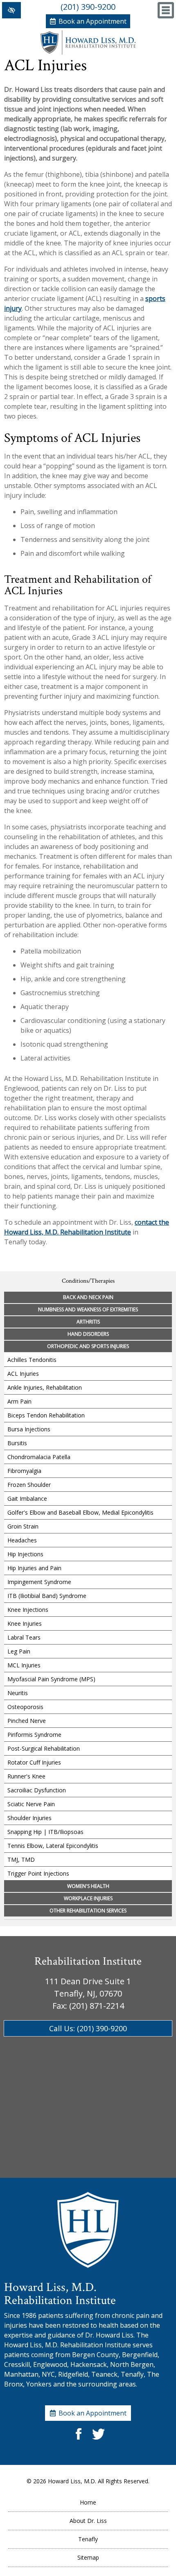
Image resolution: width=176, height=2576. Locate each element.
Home (88, 2502)
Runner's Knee (26, 1776)
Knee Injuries (25, 1623)
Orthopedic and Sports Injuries (88, 1346)
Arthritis (88, 1322)
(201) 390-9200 (88, 7)
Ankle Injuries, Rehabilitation (45, 1387)
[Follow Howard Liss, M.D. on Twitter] (98, 2440)
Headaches (22, 1540)
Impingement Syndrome (39, 1582)
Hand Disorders (88, 1334)
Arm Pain (19, 1401)
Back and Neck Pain (88, 1297)
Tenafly (88, 2539)
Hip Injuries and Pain (34, 1568)
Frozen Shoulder (29, 1485)
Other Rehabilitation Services (88, 1911)
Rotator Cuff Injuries (34, 1762)
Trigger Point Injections (38, 1873)
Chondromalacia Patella (39, 1457)
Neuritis (18, 1693)
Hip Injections (25, 1554)
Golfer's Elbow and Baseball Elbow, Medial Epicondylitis (80, 1512)
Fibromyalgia (24, 1471)
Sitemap (88, 2557)
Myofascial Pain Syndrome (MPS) (51, 1679)
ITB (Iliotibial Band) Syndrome (47, 1596)
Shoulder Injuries (29, 1818)
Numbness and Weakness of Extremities (88, 1309)
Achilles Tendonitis (32, 1360)
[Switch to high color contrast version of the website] (11, 10)
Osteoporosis (25, 1707)
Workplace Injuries (88, 1898)
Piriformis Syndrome (34, 1735)
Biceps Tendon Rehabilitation (46, 1415)
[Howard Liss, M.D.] (88, 52)
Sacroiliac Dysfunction (37, 1790)
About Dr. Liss (88, 2521)
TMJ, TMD (21, 1860)
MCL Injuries (24, 1665)
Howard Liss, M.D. (72, 2481)
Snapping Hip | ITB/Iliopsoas (45, 1832)
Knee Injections (28, 1610)
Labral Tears (24, 1637)
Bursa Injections (29, 1429)
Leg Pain (19, 1651)
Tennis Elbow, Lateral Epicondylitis (53, 1846)
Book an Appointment (93, 21)
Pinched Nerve (27, 1721)
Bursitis (17, 1443)
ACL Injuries (23, 1374)
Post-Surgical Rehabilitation (44, 1748)
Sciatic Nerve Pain (31, 1804)
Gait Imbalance (27, 1499)
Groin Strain (23, 1526)
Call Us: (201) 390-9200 (88, 2028)
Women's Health (88, 1886)
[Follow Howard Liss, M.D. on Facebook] (78, 2440)
